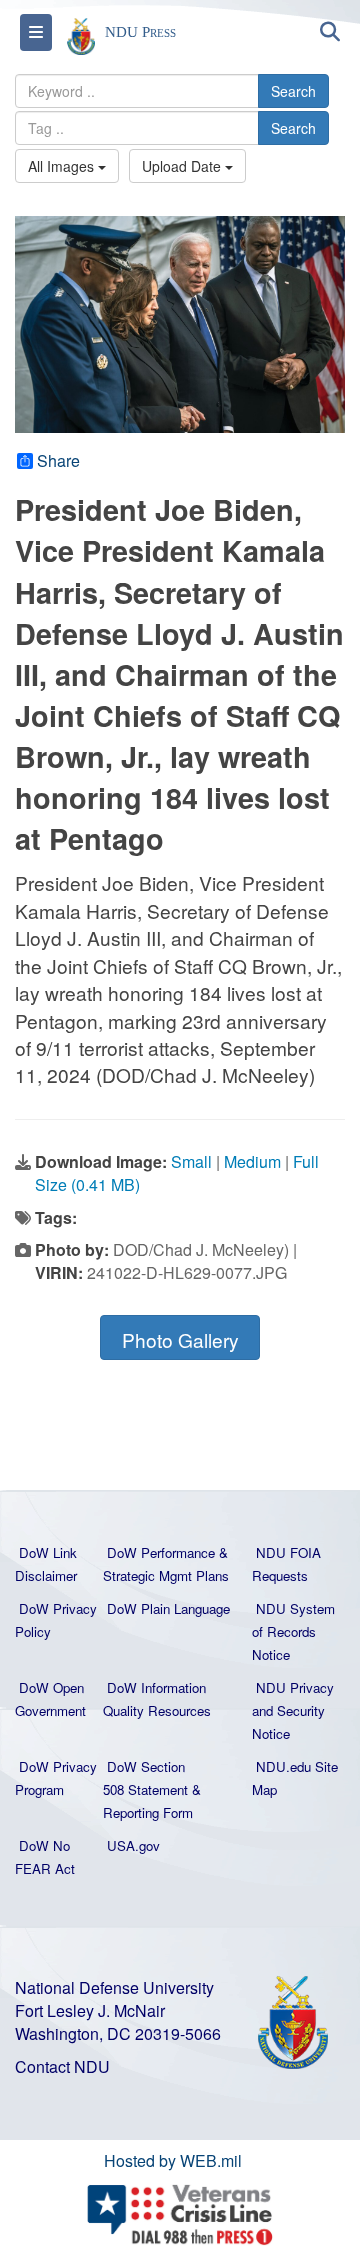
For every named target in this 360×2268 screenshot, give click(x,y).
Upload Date (183, 166)
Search (293, 91)
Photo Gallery (180, 1339)
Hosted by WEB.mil (173, 2160)
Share (58, 461)
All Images (63, 166)
